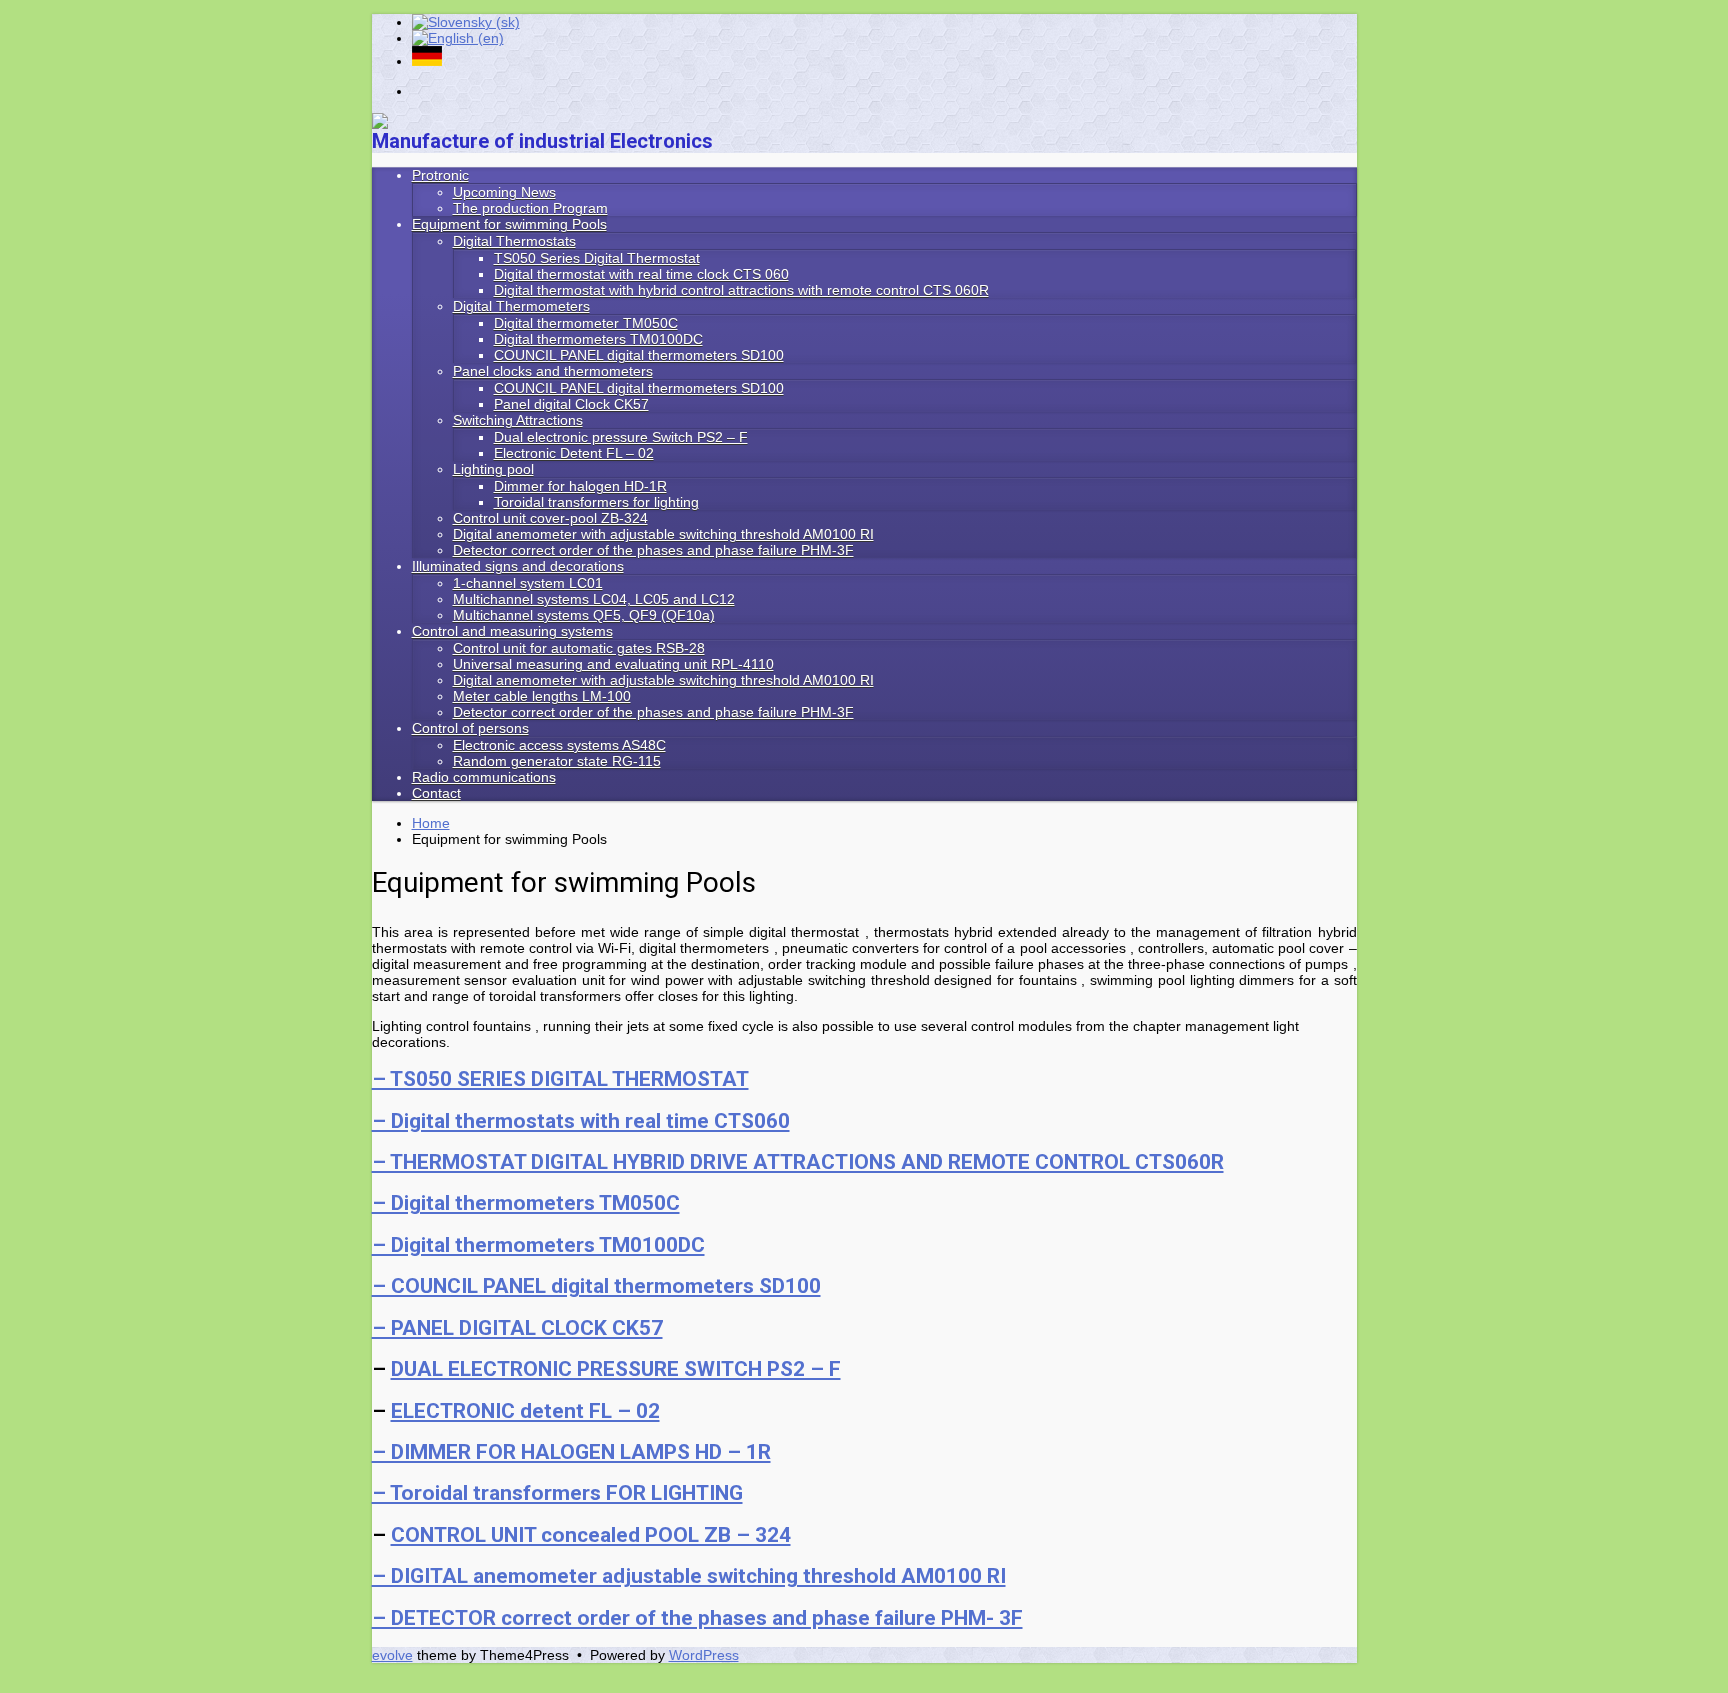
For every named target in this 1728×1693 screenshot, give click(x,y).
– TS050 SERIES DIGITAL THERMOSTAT (560, 1079)
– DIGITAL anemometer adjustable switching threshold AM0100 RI (689, 1576)
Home (431, 823)
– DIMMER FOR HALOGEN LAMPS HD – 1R (571, 1452)
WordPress (704, 1655)
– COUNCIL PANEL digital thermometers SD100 (596, 1286)
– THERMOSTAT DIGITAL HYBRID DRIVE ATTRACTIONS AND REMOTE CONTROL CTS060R (798, 1162)
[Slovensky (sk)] (466, 22)
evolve (392, 1655)
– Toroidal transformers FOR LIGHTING (557, 1493)
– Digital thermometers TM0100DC (538, 1245)
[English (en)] (458, 38)
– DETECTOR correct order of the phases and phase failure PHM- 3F (697, 1618)
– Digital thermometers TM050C (526, 1203)
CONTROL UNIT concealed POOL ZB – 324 (591, 1535)
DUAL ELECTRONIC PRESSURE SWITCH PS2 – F (616, 1369)
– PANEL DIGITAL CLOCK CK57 (517, 1328)
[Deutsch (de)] (427, 61)
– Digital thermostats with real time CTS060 (581, 1121)
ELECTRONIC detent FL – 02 (525, 1411)
